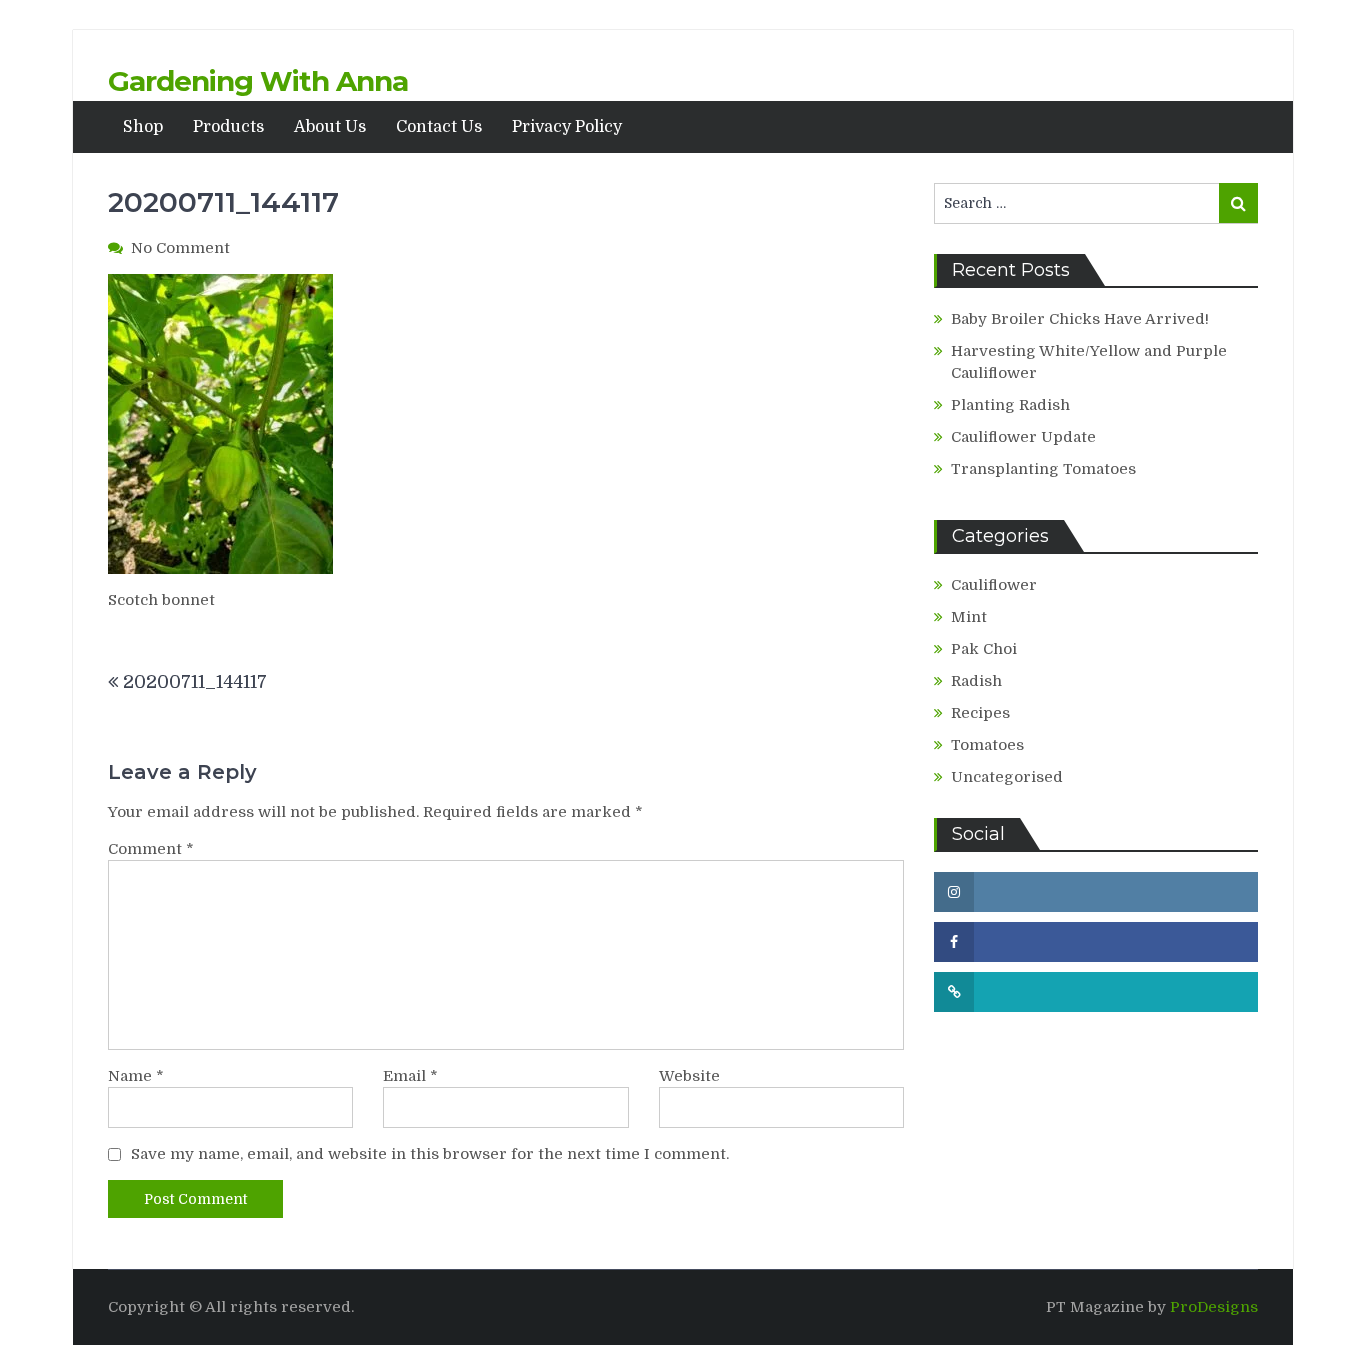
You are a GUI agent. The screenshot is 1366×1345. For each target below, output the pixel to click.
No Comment (180, 248)
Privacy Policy (567, 127)
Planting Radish (1010, 405)
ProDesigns (1214, 1307)
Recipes (980, 713)
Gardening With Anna (258, 81)
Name (136, 1076)
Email (410, 1076)
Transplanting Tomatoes (1043, 469)
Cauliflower (994, 585)
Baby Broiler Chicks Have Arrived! (1080, 319)
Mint (969, 617)
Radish (976, 681)
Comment (151, 849)
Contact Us (439, 127)
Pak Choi (984, 649)
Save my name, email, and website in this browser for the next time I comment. (430, 1154)
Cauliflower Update (1023, 437)
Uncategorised (1007, 777)
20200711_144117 (195, 682)
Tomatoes (987, 745)
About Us (330, 127)
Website (689, 1076)
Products (228, 127)
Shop (143, 127)
